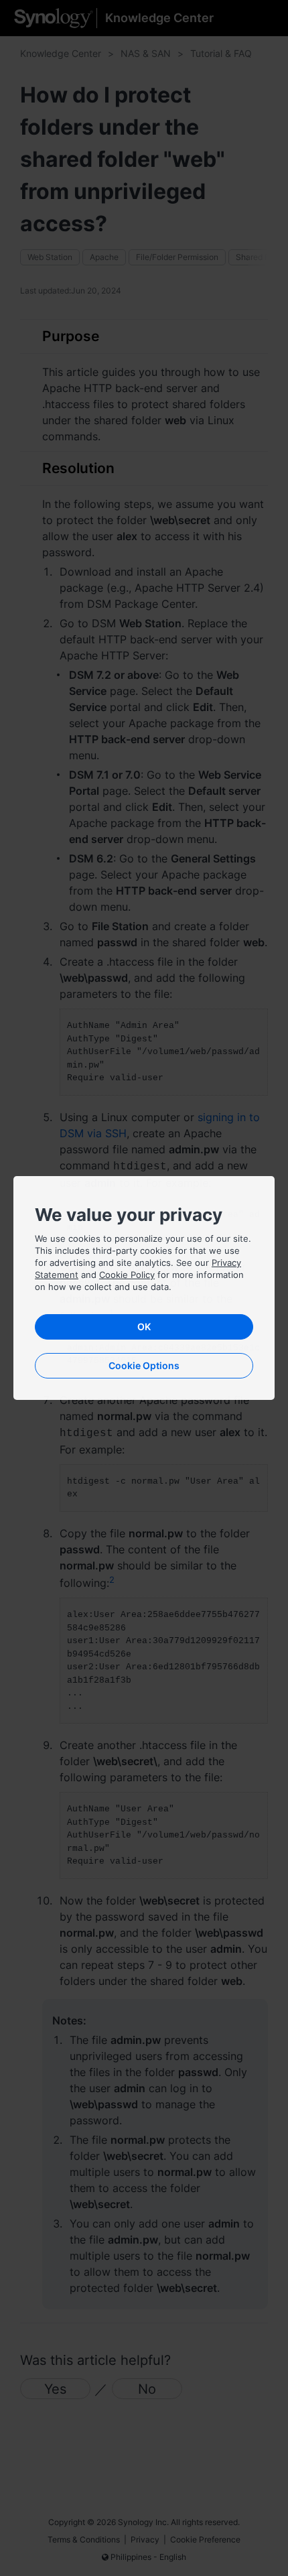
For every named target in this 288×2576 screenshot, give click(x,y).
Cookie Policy (127, 1275)
